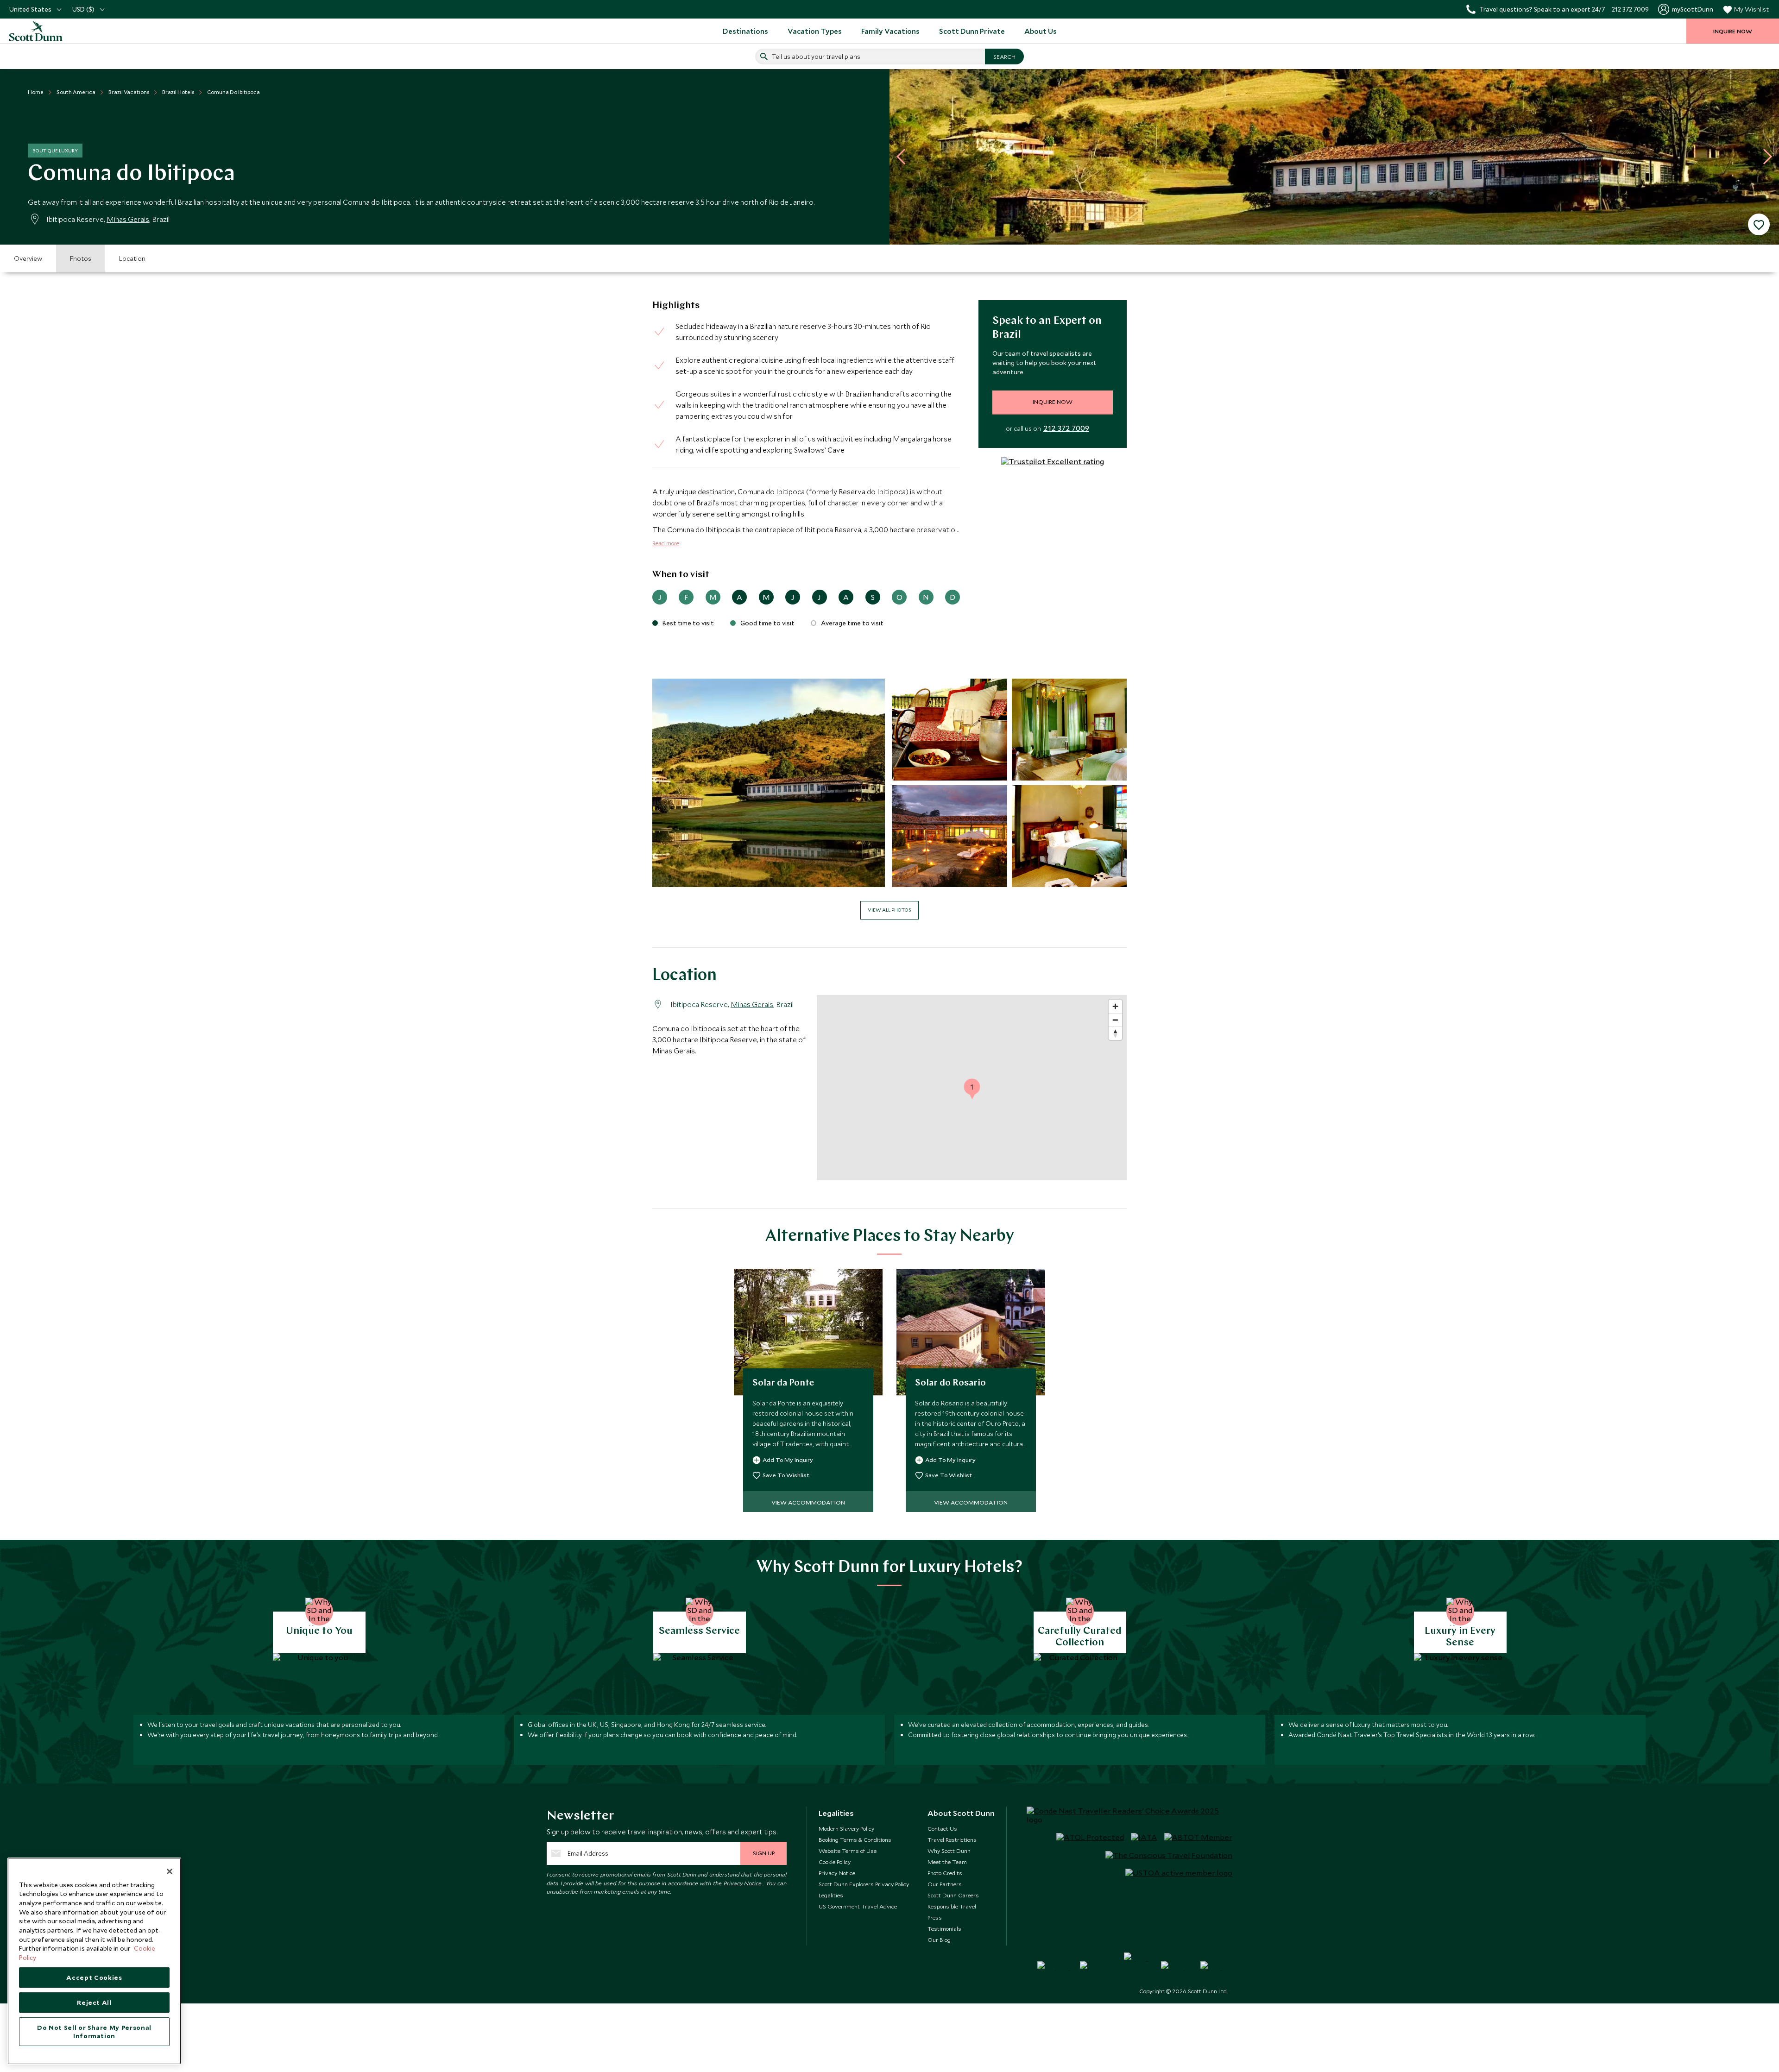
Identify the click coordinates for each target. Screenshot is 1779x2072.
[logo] (46, 31)
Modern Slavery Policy (846, 1828)
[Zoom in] (1115, 1006)
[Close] (170, 1871)
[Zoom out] (1115, 1020)
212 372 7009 (1066, 428)
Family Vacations (890, 31)
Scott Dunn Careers (953, 1895)
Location (132, 258)
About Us (1041, 31)
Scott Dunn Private (972, 31)
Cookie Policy (835, 1862)
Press (935, 1917)
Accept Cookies (94, 1978)
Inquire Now (1053, 402)
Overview (28, 258)
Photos (81, 258)
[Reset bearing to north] (1115, 1033)
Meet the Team (947, 1862)
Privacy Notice (743, 1883)
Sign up (764, 1853)
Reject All (94, 2003)
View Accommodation (808, 1502)
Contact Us (942, 1828)
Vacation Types (815, 31)
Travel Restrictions (952, 1839)
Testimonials (944, 1928)
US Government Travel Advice (858, 1906)
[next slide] (1764, 157)
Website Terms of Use (848, 1851)
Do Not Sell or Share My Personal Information (94, 2032)
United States (30, 9)
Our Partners (945, 1884)
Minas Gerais (128, 219)
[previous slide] (904, 157)
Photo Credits (945, 1873)
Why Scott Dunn (949, 1851)
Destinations (745, 31)
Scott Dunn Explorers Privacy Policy (864, 1884)
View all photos (889, 910)
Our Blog (939, 1940)
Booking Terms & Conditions (855, 1839)
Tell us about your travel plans (816, 57)
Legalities (831, 1895)
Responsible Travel (952, 1906)
